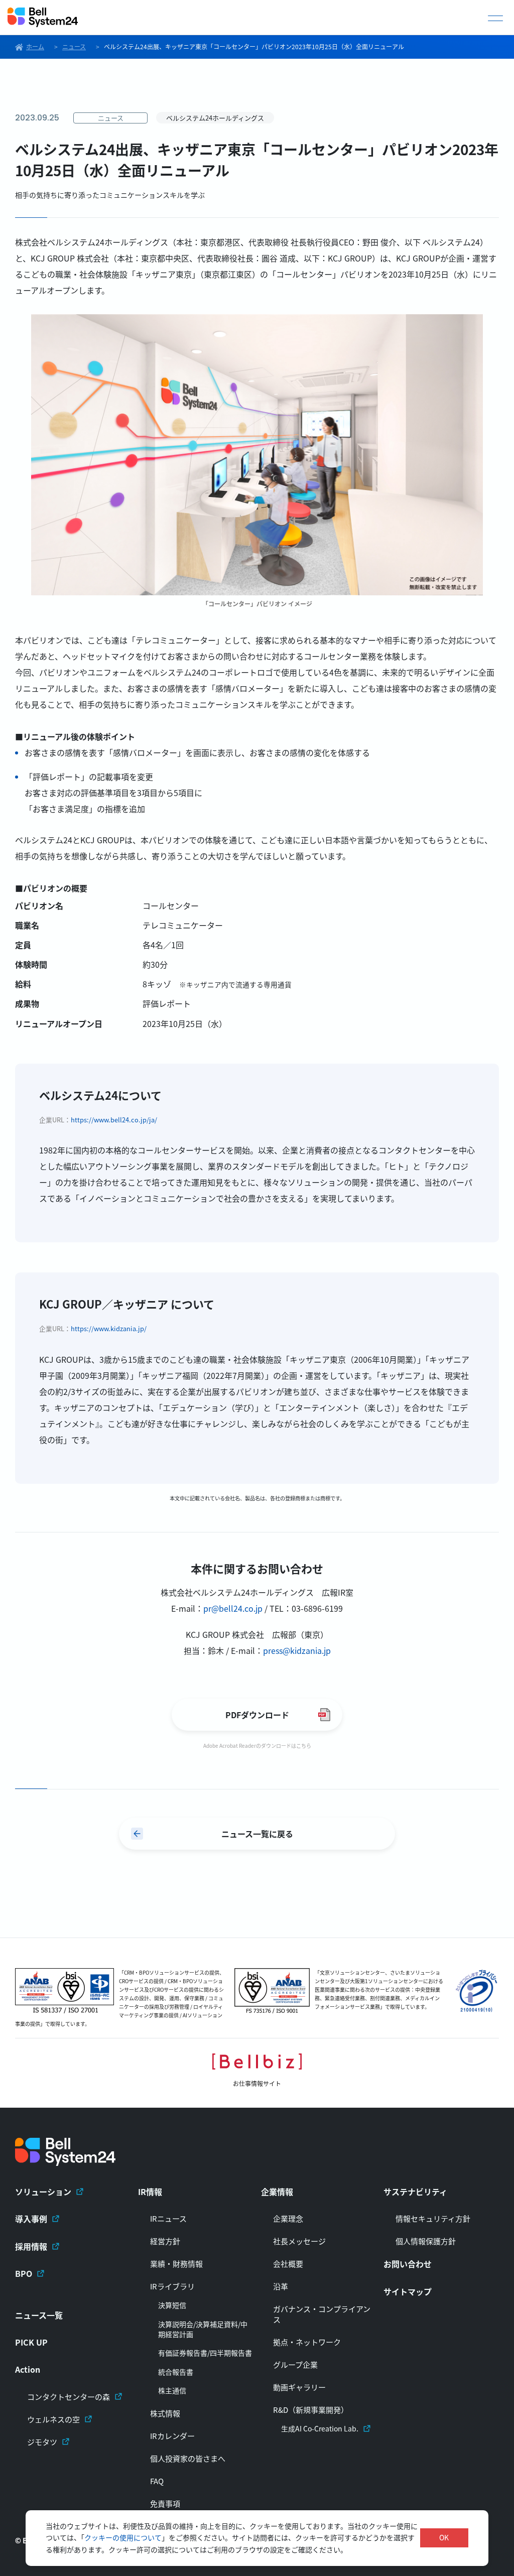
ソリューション (43, 2192)
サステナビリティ (415, 2192)
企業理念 (288, 2218)
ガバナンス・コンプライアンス (322, 2314)
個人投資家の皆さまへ (188, 2458)
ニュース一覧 (39, 2315)
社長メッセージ (299, 2241)
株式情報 (165, 2413)
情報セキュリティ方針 (433, 2218)
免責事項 (165, 2503)
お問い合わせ (408, 2264)
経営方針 (165, 2241)
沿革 (281, 2286)
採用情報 (31, 2246)
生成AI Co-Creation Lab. (320, 2429)
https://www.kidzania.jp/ (109, 1328)
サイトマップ (408, 2291)
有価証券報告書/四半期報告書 (205, 2353)
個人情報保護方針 (426, 2241)
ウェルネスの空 (53, 2419)
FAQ (157, 2481)
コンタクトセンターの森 (69, 2397)
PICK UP (31, 2342)
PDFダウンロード (257, 1715)
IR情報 (150, 2192)
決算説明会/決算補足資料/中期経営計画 (203, 2329)
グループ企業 (295, 2364)
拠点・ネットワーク (307, 2342)
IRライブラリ (172, 2286)
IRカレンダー (172, 2436)
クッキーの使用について (123, 2537)
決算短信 (172, 2305)
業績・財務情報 (176, 2264)
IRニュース (168, 2218)
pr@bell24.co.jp (233, 1608)
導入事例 (31, 2219)
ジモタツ (42, 2442)
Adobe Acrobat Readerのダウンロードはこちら (257, 1746)
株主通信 (172, 2391)
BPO (24, 2273)
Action (28, 2369)
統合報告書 (176, 2372)
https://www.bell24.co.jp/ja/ (114, 1120)
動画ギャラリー (299, 2387)
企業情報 (277, 2192)
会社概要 (288, 2264)
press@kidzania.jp (297, 1650)
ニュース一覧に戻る (257, 1834)
